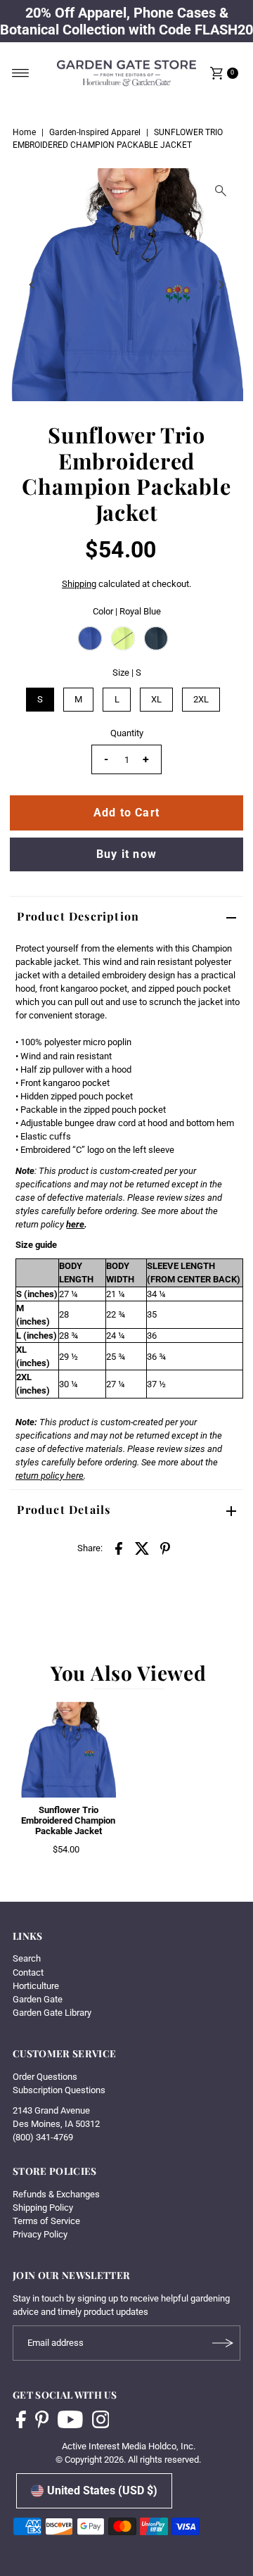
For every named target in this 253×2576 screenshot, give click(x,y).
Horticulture (36, 1986)
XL (156, 699)
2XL (201, 699)
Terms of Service (46, 2221)
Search (27, 1958)
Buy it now (126, 854)
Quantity (127, 733)
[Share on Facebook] (119, 1548)
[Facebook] (21, 2421)
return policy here (50, 1476)
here (75, 1224)
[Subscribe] (223, 2343)
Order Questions (45, 2077)
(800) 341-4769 (43, 2137)
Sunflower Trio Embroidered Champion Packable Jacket (68, 1821)
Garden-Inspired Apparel (95, 132)
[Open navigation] (21, 73)
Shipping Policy (43, 2208)
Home (24, 132)
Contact (28, 1972)
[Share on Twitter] (142, 1548)
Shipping (79, 584)
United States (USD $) (102, 2490)
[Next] (221, 284)
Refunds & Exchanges (56, 2194)
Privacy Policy (40, 2234)
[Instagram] (101, 2421)
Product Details (64, 1509)
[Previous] (32, 284)
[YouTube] (70, 2421)
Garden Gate (38, 1999)
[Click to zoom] (221, 191)
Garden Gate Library (52, 2013)
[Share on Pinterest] (165, 1548)
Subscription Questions (59, 2090)
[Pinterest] (42, 2421)
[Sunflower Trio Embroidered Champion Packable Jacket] (68, 1750)
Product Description (78, 916)
